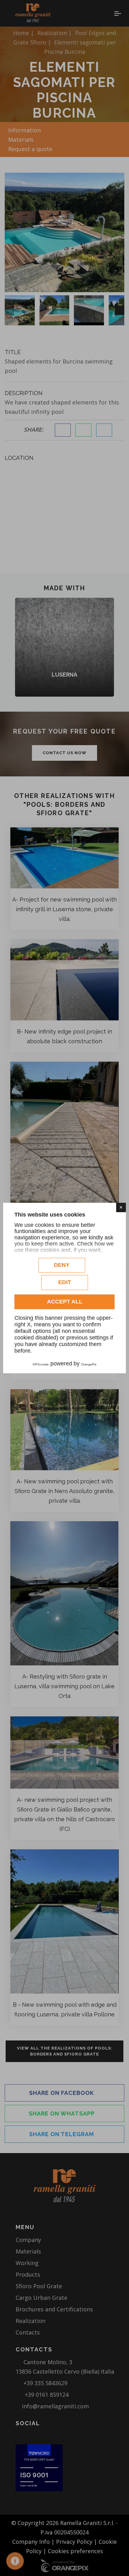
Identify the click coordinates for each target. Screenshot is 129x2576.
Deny (62, 1265)
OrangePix (89, 1364)
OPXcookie (41, 1364)
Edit (65, 1282)
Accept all (65, 1302)
